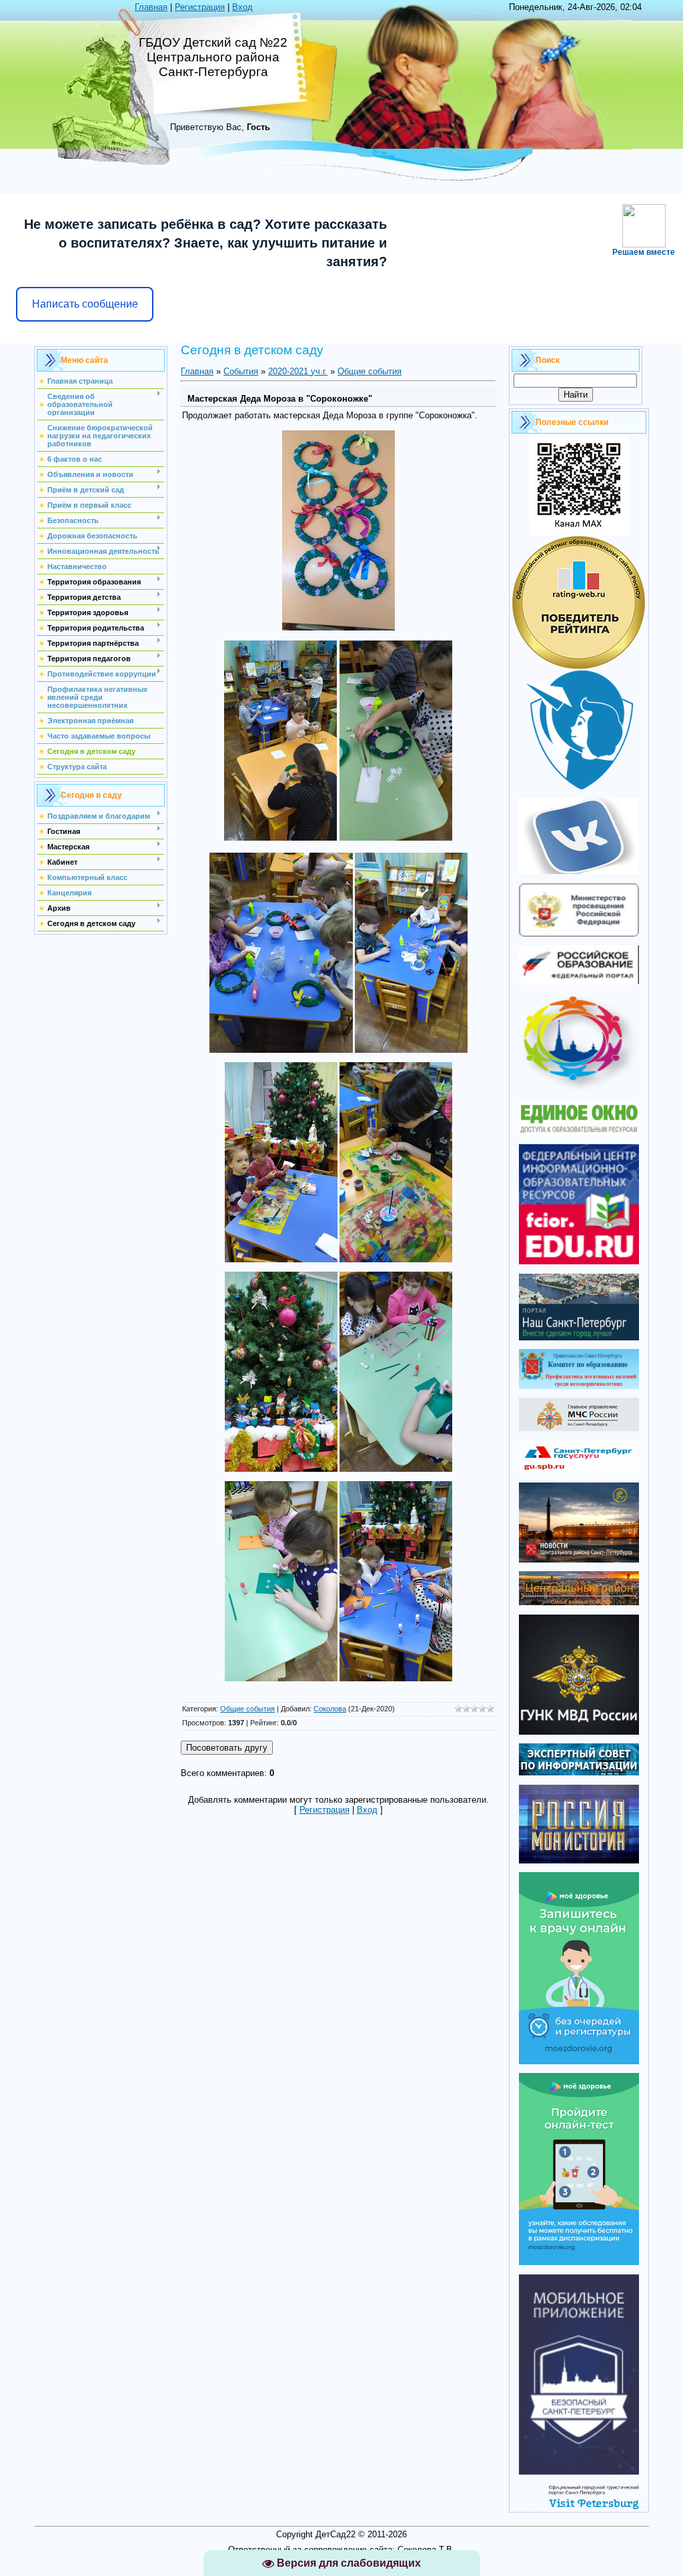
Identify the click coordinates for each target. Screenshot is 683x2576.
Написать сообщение (85, 304)
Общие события (370, 371)
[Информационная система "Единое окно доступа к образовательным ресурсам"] (579, 1133)
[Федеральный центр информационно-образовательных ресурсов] (579, 1261)
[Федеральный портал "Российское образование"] (579, 981)
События (241, 371)
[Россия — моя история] (579, 1860)
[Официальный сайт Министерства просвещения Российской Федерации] (579, 934)
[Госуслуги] (579, 1471)
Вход (242, 7)
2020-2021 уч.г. (298, 371)
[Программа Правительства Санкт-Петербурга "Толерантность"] (579, 1091)
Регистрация (200, 7)
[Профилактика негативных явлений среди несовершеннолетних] (579, 1386)
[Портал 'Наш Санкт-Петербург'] (579, 1337)
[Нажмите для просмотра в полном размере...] (338, 627)
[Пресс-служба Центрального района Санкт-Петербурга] (579, 1602)
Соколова (330, 1709)
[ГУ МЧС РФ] (579, 1428)
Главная (151, 7)
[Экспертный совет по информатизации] (579, 1772)
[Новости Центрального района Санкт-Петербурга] (579, 1560)
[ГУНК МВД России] (579, 1732)
